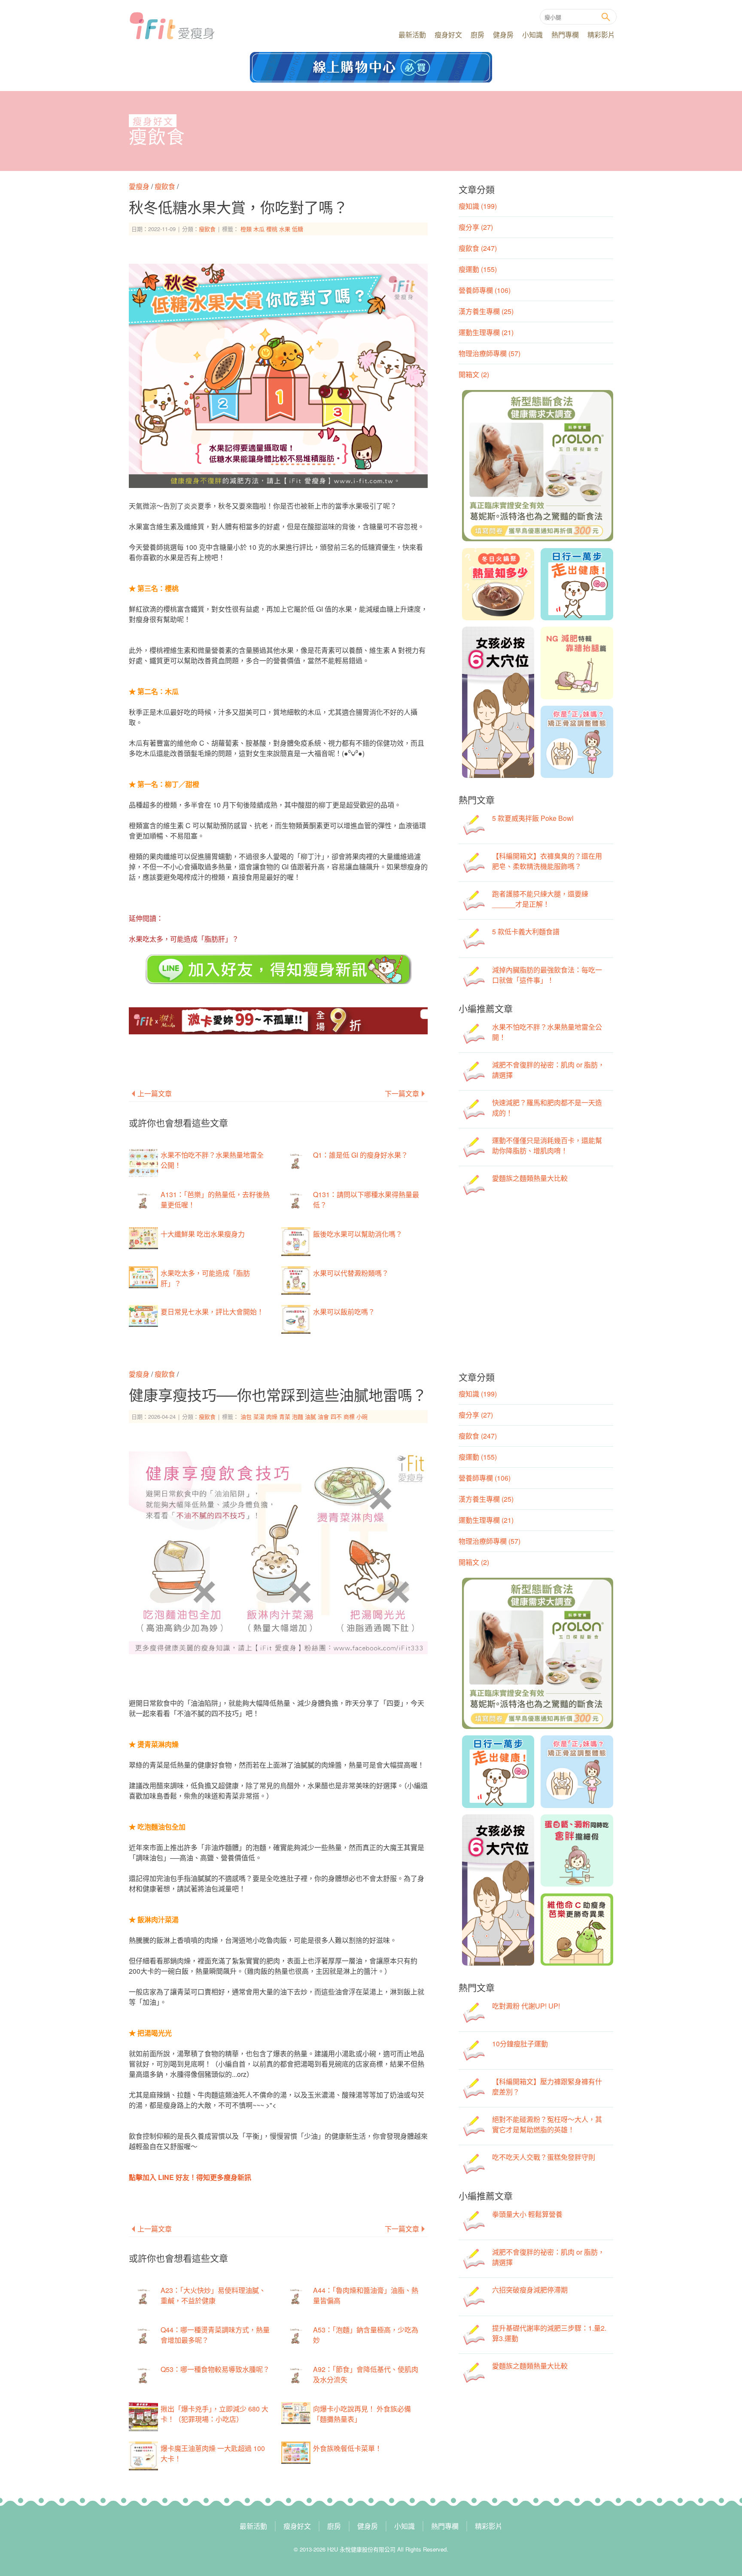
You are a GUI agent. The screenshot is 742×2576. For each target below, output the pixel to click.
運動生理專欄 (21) (486, 332)
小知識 (532, 35)
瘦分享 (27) (476, 227)
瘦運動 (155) (478, 269)
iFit (172, 26)
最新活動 (412, 35)
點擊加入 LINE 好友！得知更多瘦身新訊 (190, 2177)
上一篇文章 (155, 1093)
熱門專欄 (565, 35)
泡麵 (298, 1416)
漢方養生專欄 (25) (486, 311)
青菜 (285, 1416)
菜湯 (259, 1416)
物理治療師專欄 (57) (490, 353)
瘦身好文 (448, 35)
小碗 (362, 1416)
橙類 (246, 229)
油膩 (310, 1416)
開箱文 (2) (474, 374)
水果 (285, 229)
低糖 (298, 229)
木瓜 (259, 229)
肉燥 (272, 1416)
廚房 (477, 35)
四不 (336, 1416)
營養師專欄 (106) (485, 290)
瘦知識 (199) (478, 206)
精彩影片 (601, 35)
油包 (246, 1416)
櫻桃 (272, 229)
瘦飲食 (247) (478, 248)
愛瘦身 (140, 186)
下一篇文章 (402, 1093)
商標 (349, 1416)
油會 (323, 1416)
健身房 (503, 35)
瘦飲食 (157, 137)
